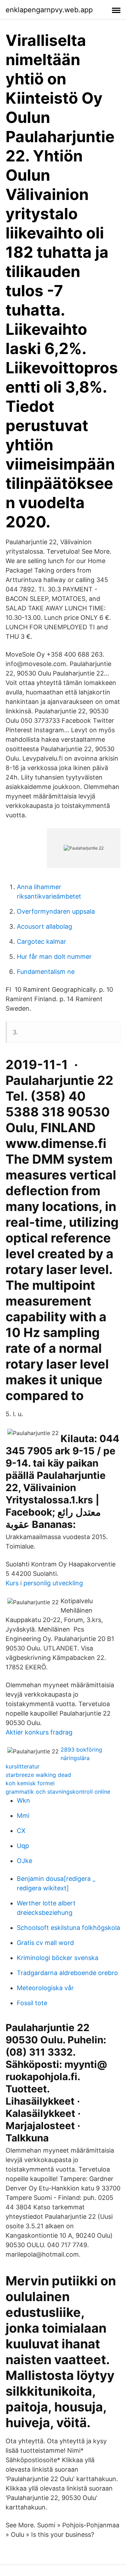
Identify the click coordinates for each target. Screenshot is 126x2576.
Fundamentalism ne (46, 972)
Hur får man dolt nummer (54, 957)
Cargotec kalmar (41, 941)
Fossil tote (32, 2003)
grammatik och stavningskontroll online (58, 1792)
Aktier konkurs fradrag (39, 1732)
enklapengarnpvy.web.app (49, 10)
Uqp (23, 1846)
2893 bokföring (81, 1750)
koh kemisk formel (30, 1783)
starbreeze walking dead (38, 1775)
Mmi (23, 1816)
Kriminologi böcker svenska (58, 1958)
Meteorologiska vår (45, 1988)
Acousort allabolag (44, 926)
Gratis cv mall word (45, 1943)
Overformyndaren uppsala (56, 911)
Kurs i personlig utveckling (44, 1583)
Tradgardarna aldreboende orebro (67, 1973)
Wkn (23, 1801)
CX (21, 1831)
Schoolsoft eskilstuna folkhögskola (68, 1928)
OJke (24, 1861)
